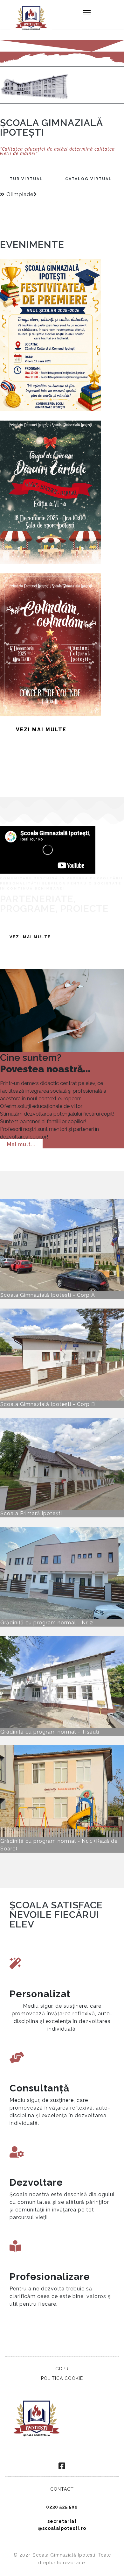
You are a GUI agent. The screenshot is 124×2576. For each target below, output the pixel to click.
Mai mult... (21, 1144)
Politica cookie (62, 2378)
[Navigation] (87, 13)
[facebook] (62, 2466)
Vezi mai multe (41, 730)
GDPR (62, 2369)
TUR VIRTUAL (26, 179)
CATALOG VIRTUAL (89, 179)
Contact (62, 2489)
